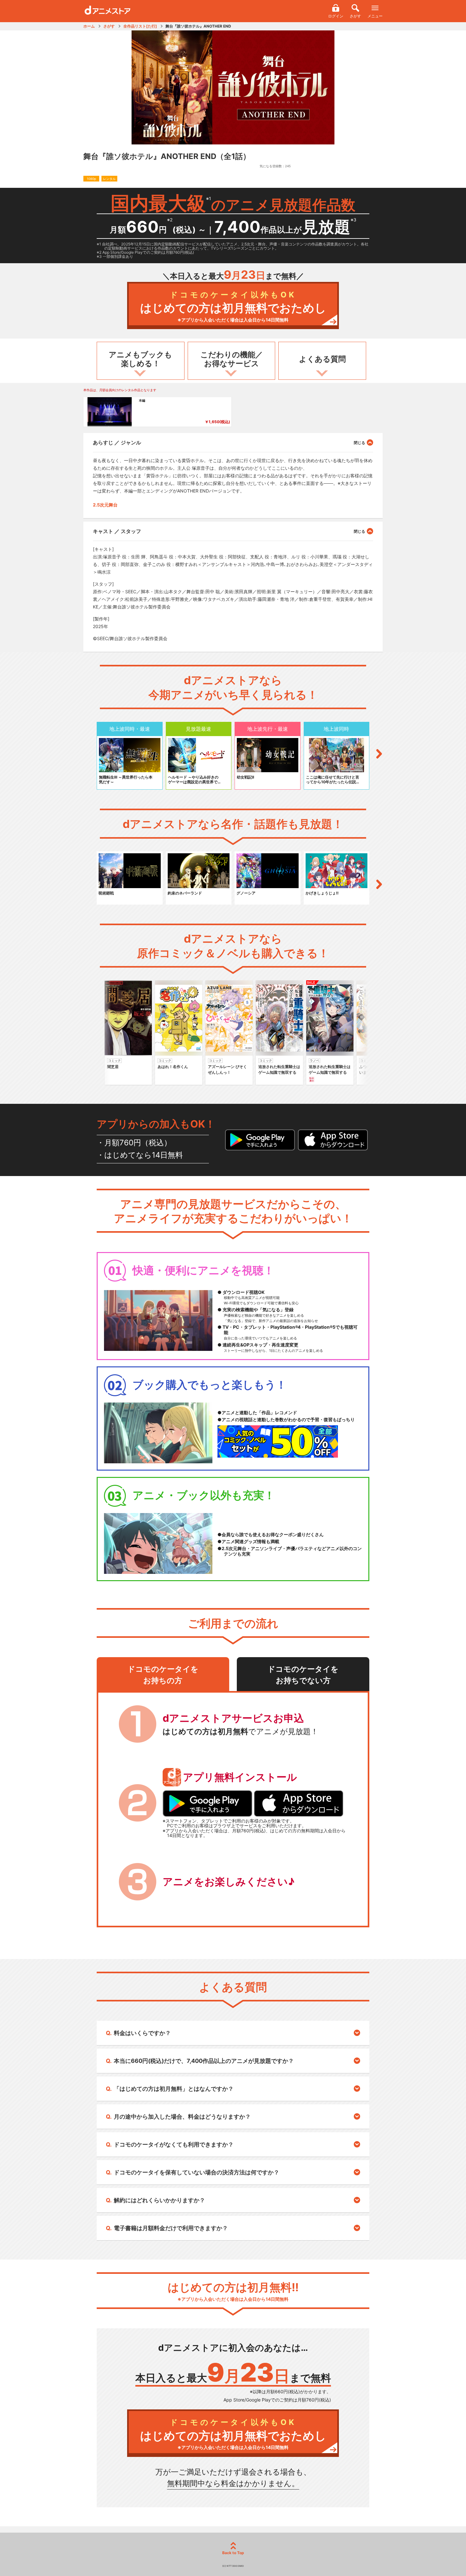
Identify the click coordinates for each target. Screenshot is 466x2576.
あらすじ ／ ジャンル (117, 442)
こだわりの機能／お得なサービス (232, 359)
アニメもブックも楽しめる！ (140, 359)
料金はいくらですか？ (142, 2033)
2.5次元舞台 (105, 505)
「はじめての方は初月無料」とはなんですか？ (174, 2089)
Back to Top (233, 2553)
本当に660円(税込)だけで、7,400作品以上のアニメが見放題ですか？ (204, 2061)
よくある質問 (322, 359)
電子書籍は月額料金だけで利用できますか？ (171, 2228)
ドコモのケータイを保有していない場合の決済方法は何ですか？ (197, 2172)
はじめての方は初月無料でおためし (233, 306)
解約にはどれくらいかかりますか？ (159, 2200)
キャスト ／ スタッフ (117, 531)
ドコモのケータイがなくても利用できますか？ (174, 2144)
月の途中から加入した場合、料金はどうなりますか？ (182, 2117)
